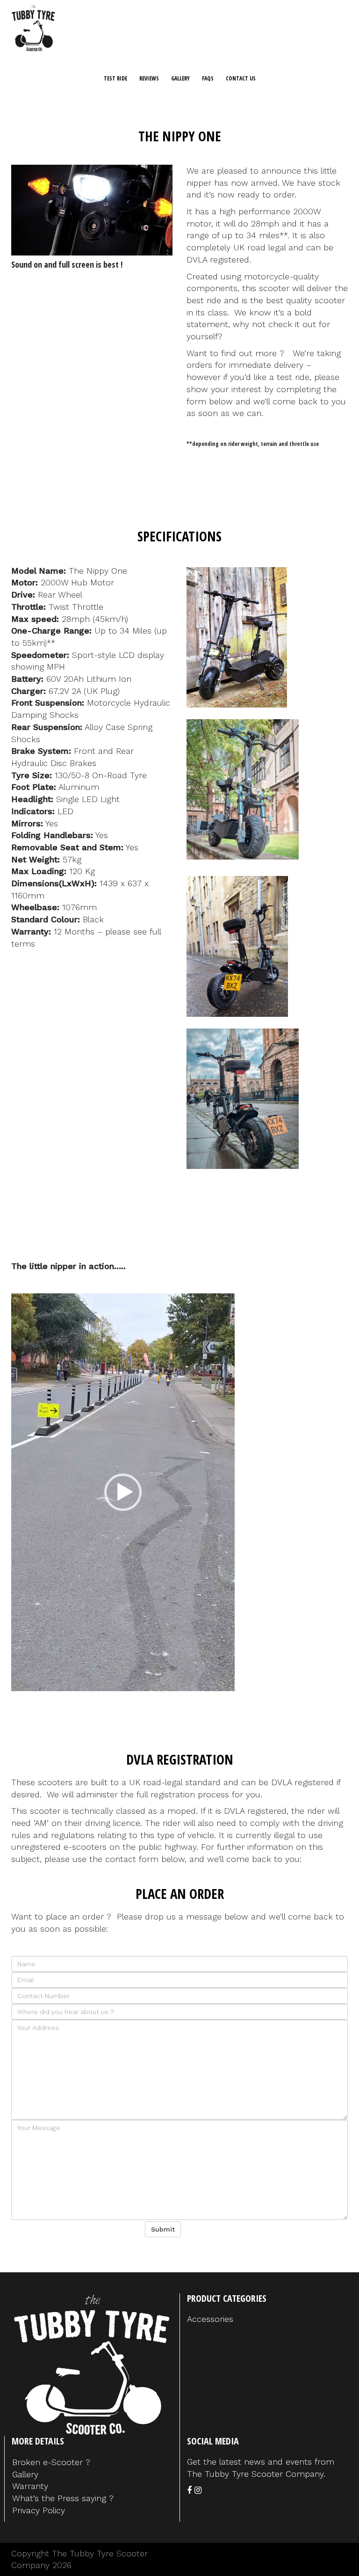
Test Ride (115, 78)
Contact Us (241, 78)
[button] (123, 1492)
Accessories (210, 2319)
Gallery (180, 78)
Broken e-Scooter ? (51, 2462)
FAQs (208, 78)
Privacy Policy (39, 2510)
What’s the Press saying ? (63, 2498)
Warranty (30, 2486)
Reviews (149, 78)
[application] (92, 210)
